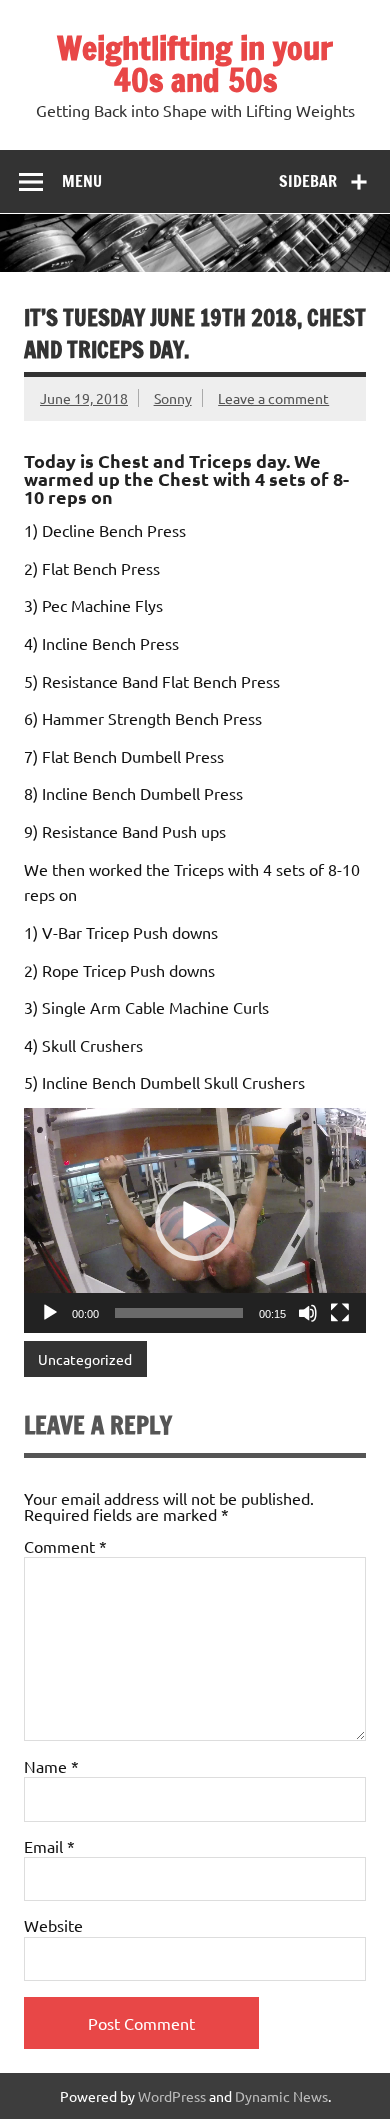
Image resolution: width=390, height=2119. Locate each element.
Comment (65, 1546)
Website (53, 1925)
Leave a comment (273, 398)
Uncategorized (85, 1359)
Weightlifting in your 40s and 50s (195, 64)
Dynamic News (281, 2096)
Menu (82, 181)
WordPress (172, 2096)
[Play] (50, 1313)
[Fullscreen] (340, 1313)
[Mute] (308, 1313)
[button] (195, 1221)
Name (51, 1766)
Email (49, 1846)
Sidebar (308, 181)
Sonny (173, 398)
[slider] (179, 1313)
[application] (195, 1220)
